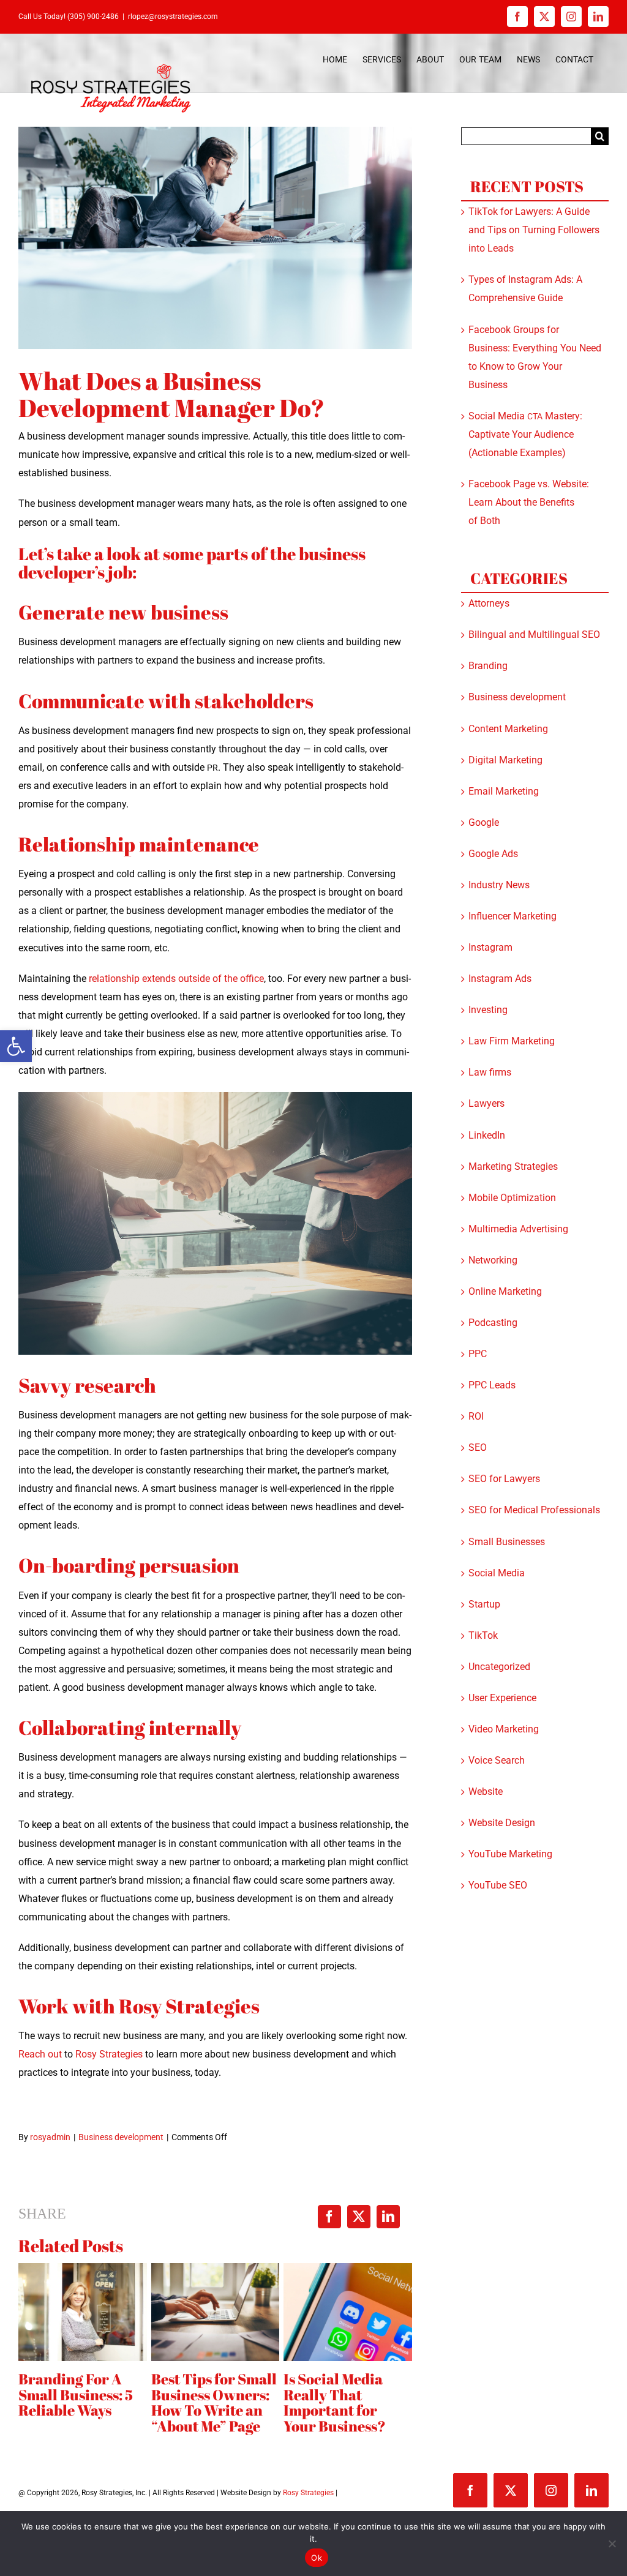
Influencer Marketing (512, 916)
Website (486, 1792)
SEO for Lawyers (504, 1479)
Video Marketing (504, 1729)
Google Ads (493, 854)
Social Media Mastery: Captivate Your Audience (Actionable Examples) (525, 434)
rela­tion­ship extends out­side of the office (176, 979)
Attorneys (489, 603)
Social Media (497, 1573)
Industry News (499, 885)
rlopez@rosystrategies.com (173, 17)
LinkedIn (487, 1135)
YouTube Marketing (510, 1854)
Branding (488, 666)
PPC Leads (492, 1385)
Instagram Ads (500, 979)
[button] (16, 1046)
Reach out (40, 2054)
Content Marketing (508, 729)
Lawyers (486, 1103)
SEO (478, 1447)
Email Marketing (504, 791)
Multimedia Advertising (518, 1229)
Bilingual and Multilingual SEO (534, 635)
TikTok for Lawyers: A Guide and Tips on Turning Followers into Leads (534, 230)
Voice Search (497, 1760)
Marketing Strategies (513, 1166)
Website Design (502, 1823)
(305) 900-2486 (93, 17)
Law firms (490, 1072)
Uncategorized (499, 1667)
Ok (317, 2558)
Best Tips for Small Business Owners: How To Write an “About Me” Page (214, 2403)
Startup (484, 1604)
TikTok (483, 1635)
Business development (121, 2137)
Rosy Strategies (308, 2493)
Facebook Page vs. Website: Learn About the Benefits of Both (529, 502)
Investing (488, 1010)
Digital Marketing (505, 760)
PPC (478, 1354)
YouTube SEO (498, 1885)
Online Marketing (505, 1291)
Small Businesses (507, 1542)
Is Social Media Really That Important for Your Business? (335, 2403)
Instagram (490, 947)
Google (484, 822)
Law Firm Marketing (512, 1041)
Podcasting (493, 1323)
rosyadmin (50, 2137)
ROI (476, 1416)
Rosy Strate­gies (110, 2054)
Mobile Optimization (512, 1198)
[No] (612, 2544)
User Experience (502, 1698)
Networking (493, 1260)
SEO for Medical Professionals (534, 1510)
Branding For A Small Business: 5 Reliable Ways (76, 2395)
